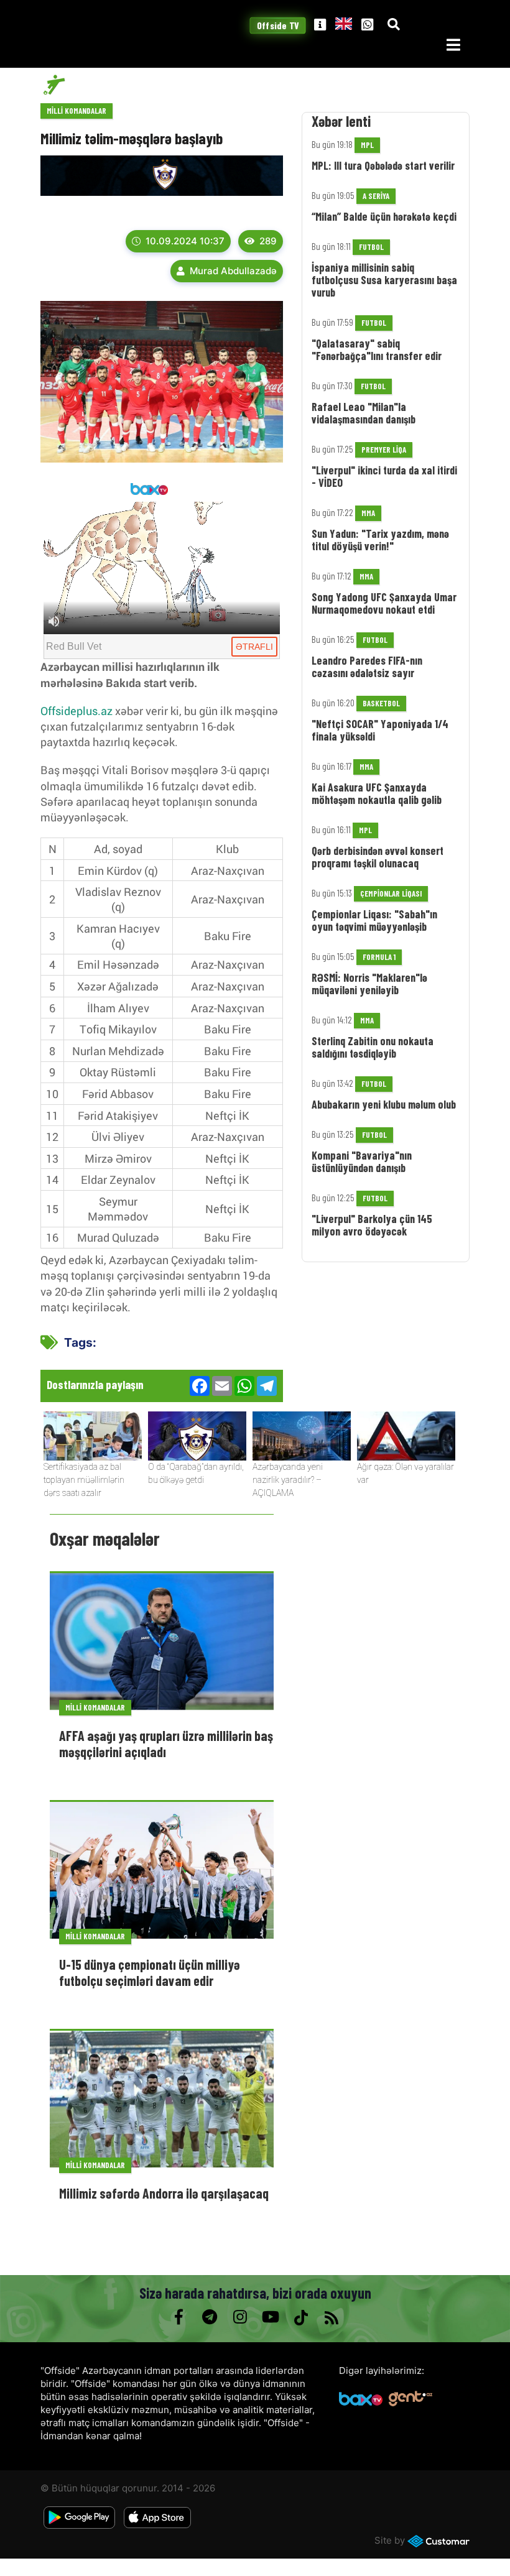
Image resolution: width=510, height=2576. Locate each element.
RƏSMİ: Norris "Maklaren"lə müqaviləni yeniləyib (369, 984)
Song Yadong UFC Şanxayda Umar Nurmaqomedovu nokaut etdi (384, 603)
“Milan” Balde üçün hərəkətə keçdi (384, 216)
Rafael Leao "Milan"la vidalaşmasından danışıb (364, 413)
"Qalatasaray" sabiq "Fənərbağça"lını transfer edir (377, 349)
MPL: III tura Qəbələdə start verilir (383, 165)
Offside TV (278, 26)
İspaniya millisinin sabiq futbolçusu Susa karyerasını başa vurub (384, 280)
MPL (367, 145)
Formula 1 (379, 957)
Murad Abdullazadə (233, 271)
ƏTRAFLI (254, 647)
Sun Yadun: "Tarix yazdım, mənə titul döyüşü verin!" (380, 540)
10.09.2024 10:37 (185, 241)
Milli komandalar (76, 111)
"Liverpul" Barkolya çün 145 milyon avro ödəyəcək (372, 1225)
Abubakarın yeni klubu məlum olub (384, 1104)
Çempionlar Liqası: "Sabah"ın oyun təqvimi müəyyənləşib (374, 920)
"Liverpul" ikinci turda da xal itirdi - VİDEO (384, 476)
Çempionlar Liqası (391, 893)
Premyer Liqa (384, 450)
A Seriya (376, 196)
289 (268, 241)
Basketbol (381, 703)
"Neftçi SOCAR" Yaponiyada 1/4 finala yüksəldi (380, 730)
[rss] (331, 2317)
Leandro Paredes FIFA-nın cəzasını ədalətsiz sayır (367, 667)
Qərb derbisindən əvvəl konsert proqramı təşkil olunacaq (378, 857)
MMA (368, 513)
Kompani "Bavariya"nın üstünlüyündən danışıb (362, 1161)
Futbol (371, 247)
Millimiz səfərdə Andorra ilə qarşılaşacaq (164, 2193)
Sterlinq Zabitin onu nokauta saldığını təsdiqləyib (373, 1047)
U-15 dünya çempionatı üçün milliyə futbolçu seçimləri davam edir (150, 1972)
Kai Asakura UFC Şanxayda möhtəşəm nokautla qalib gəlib (377, 793)
